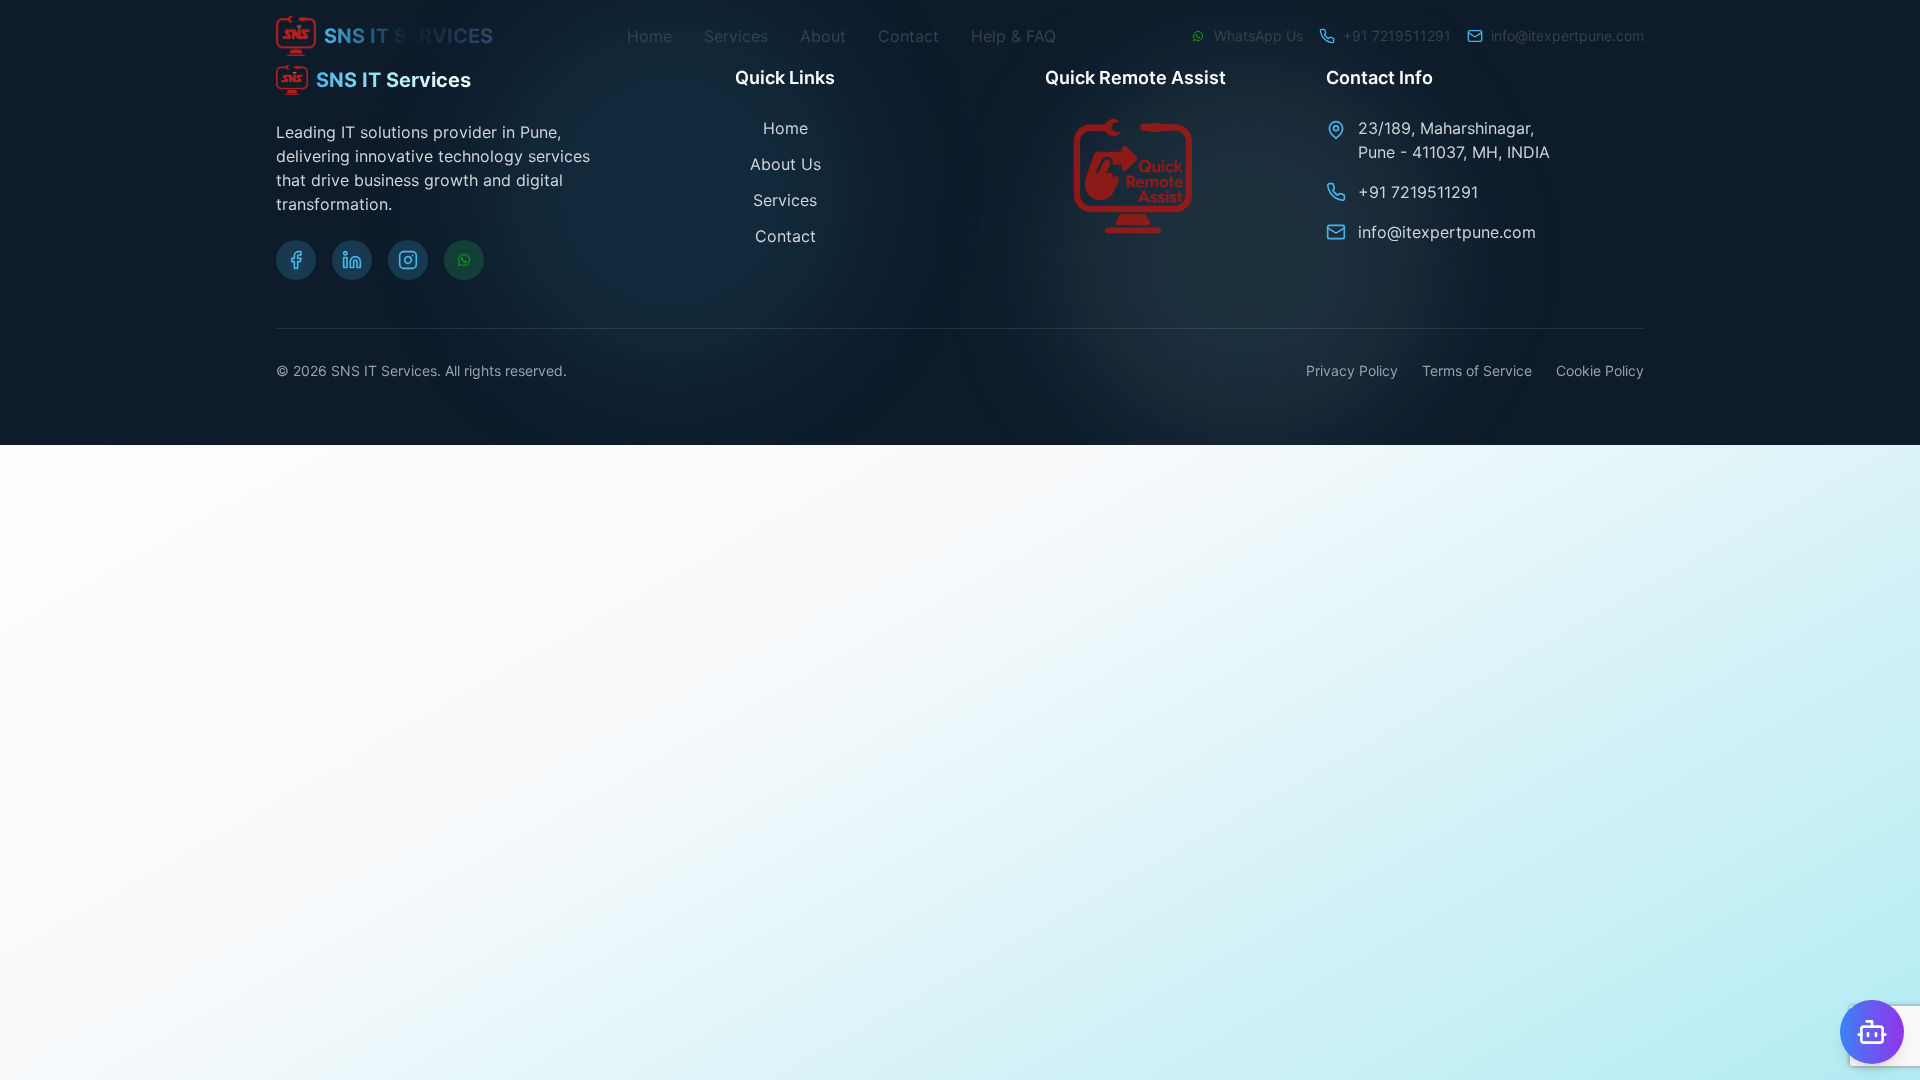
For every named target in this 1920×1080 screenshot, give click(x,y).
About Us (785, 164)
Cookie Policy (1600, 370)
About (823, 36)
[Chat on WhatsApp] (464, 260)
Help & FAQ (1013, 36)
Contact (908, 36)
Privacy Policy (1352, 370)
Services (736, 36)
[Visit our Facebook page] (296, 260)
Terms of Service (1477, 370)
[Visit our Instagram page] (408, 260)
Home (649, 36)
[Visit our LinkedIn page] (352, 260)
